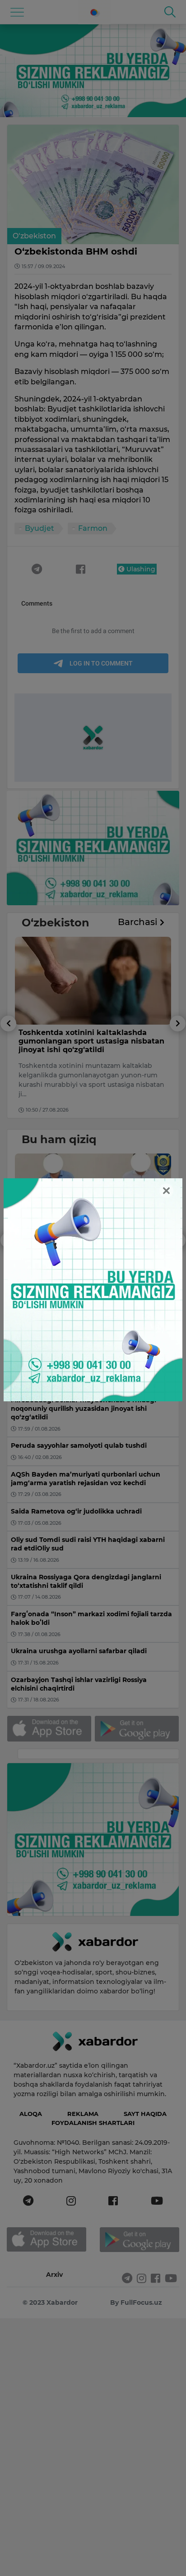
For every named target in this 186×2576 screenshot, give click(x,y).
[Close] (166, 1191)
